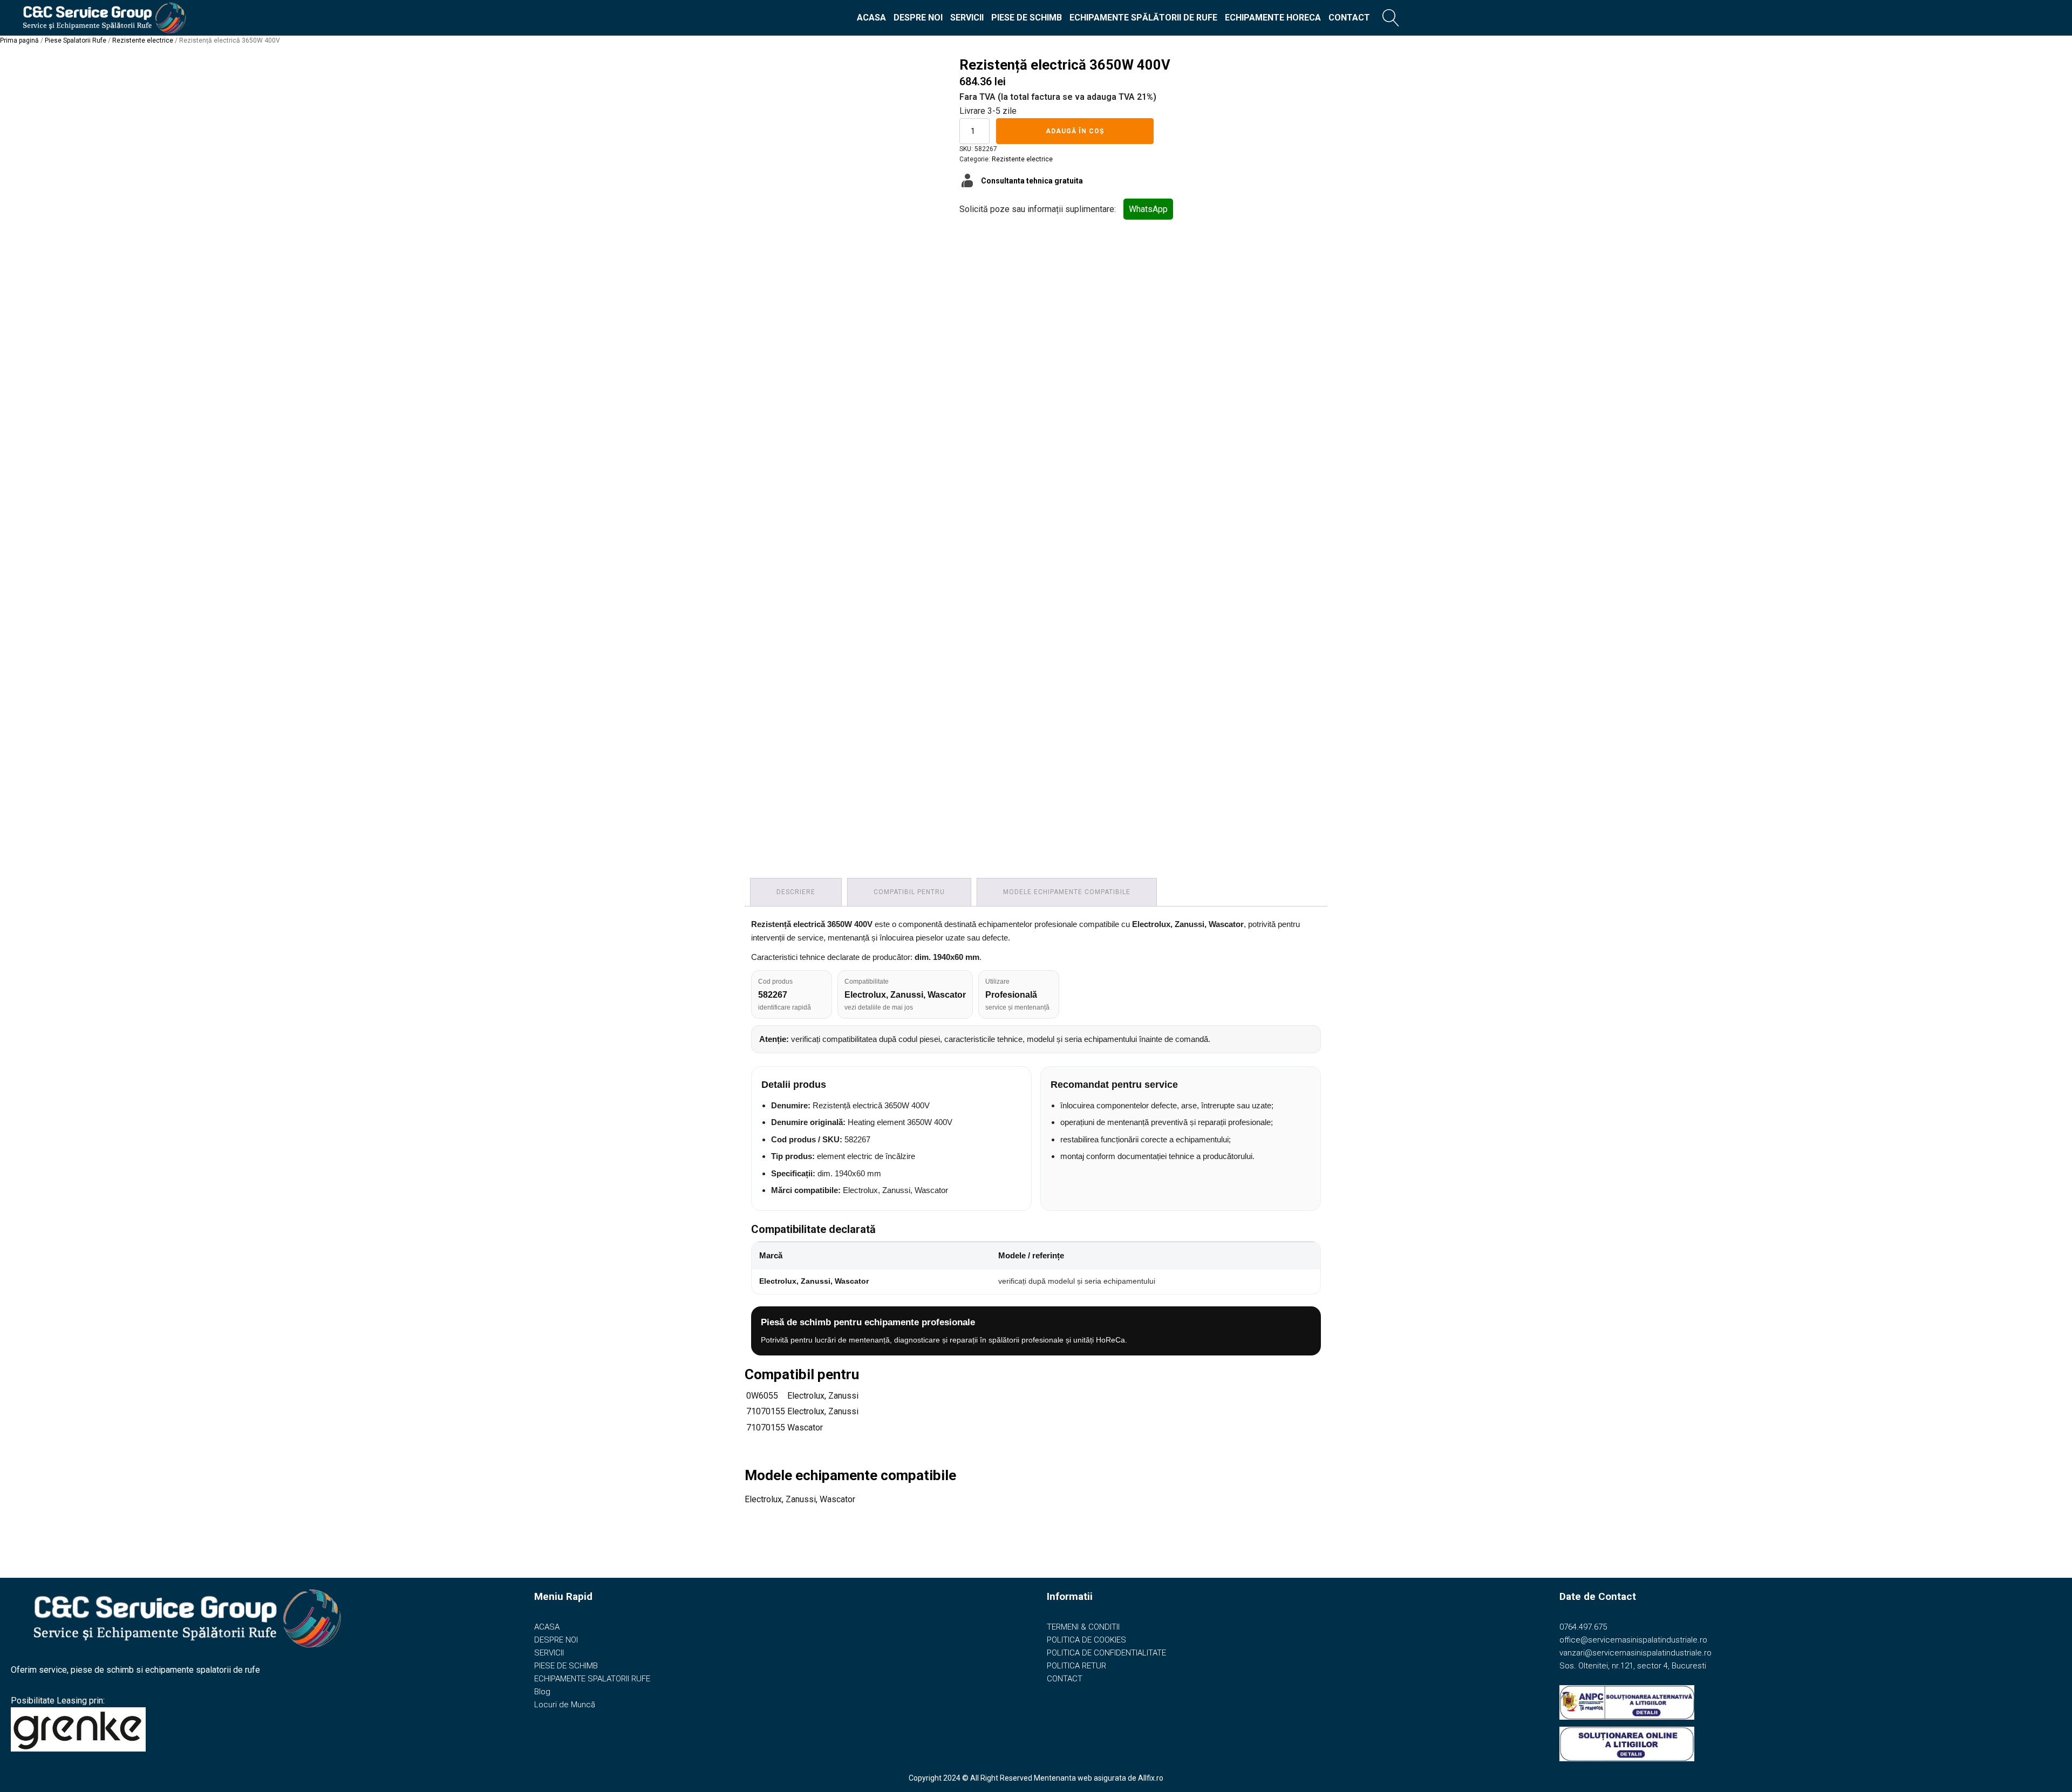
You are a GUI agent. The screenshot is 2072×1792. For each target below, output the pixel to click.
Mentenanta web (1063, 1778)
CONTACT (1349, 18)
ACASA (871, 18)
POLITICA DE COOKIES (1086, 1640)
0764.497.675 (1583, 1627)
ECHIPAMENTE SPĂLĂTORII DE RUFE (1143, 18)
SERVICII (967, 18)
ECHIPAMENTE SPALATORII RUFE (592, 1679)
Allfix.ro (1151, 1778)
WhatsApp (1148, 209)
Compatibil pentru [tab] (909, 892)
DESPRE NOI (918, 18)
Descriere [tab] (796, 892)
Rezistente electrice (143, 40)
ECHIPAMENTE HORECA (1273, 18)
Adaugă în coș (1075, 131)
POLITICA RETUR (1076, 1666)
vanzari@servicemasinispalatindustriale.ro (1635, 1653)
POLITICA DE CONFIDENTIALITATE (1106, 1653)
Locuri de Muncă (565, 1705)
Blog (542, 1692)
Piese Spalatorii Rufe (76, 40)
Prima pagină (19, 40)
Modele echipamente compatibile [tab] (1067, 892)
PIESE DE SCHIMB (1027, 18)
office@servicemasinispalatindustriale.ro (1633, 1640)
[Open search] (1391, 18)
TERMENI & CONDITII (1083, 1627)
